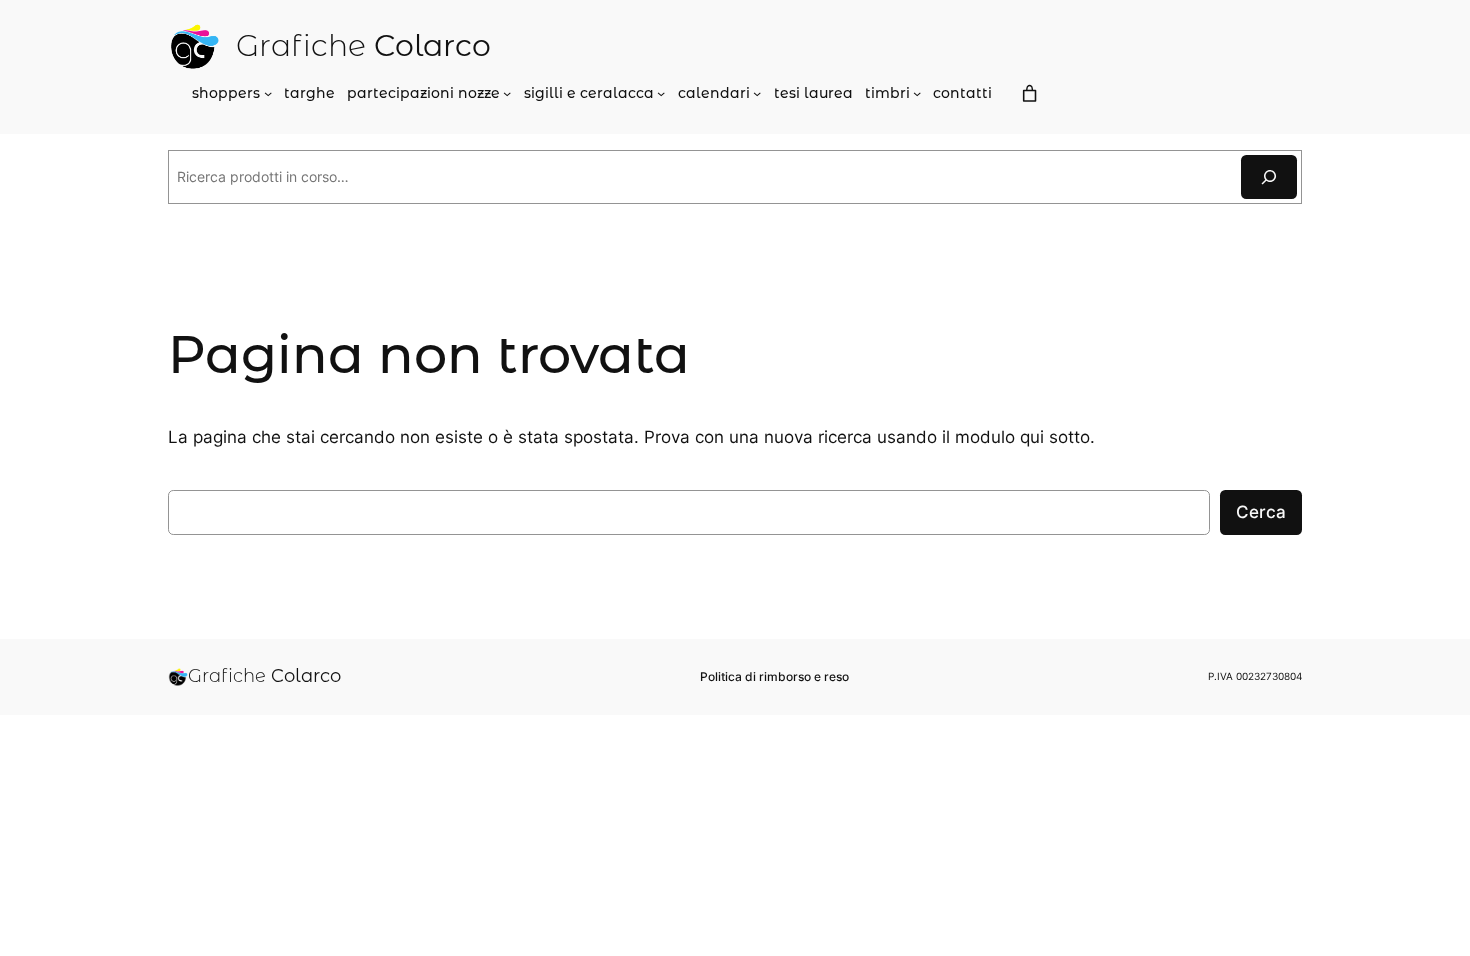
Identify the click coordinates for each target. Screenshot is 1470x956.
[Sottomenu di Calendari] (757, 93)
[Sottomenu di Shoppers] (268, 93)
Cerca (1261, 512)
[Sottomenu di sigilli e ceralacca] (661, 93)
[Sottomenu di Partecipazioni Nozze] (507, 93)
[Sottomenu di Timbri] (917, 93)
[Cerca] (1269, 176)
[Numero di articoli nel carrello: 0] (1029, 94)
